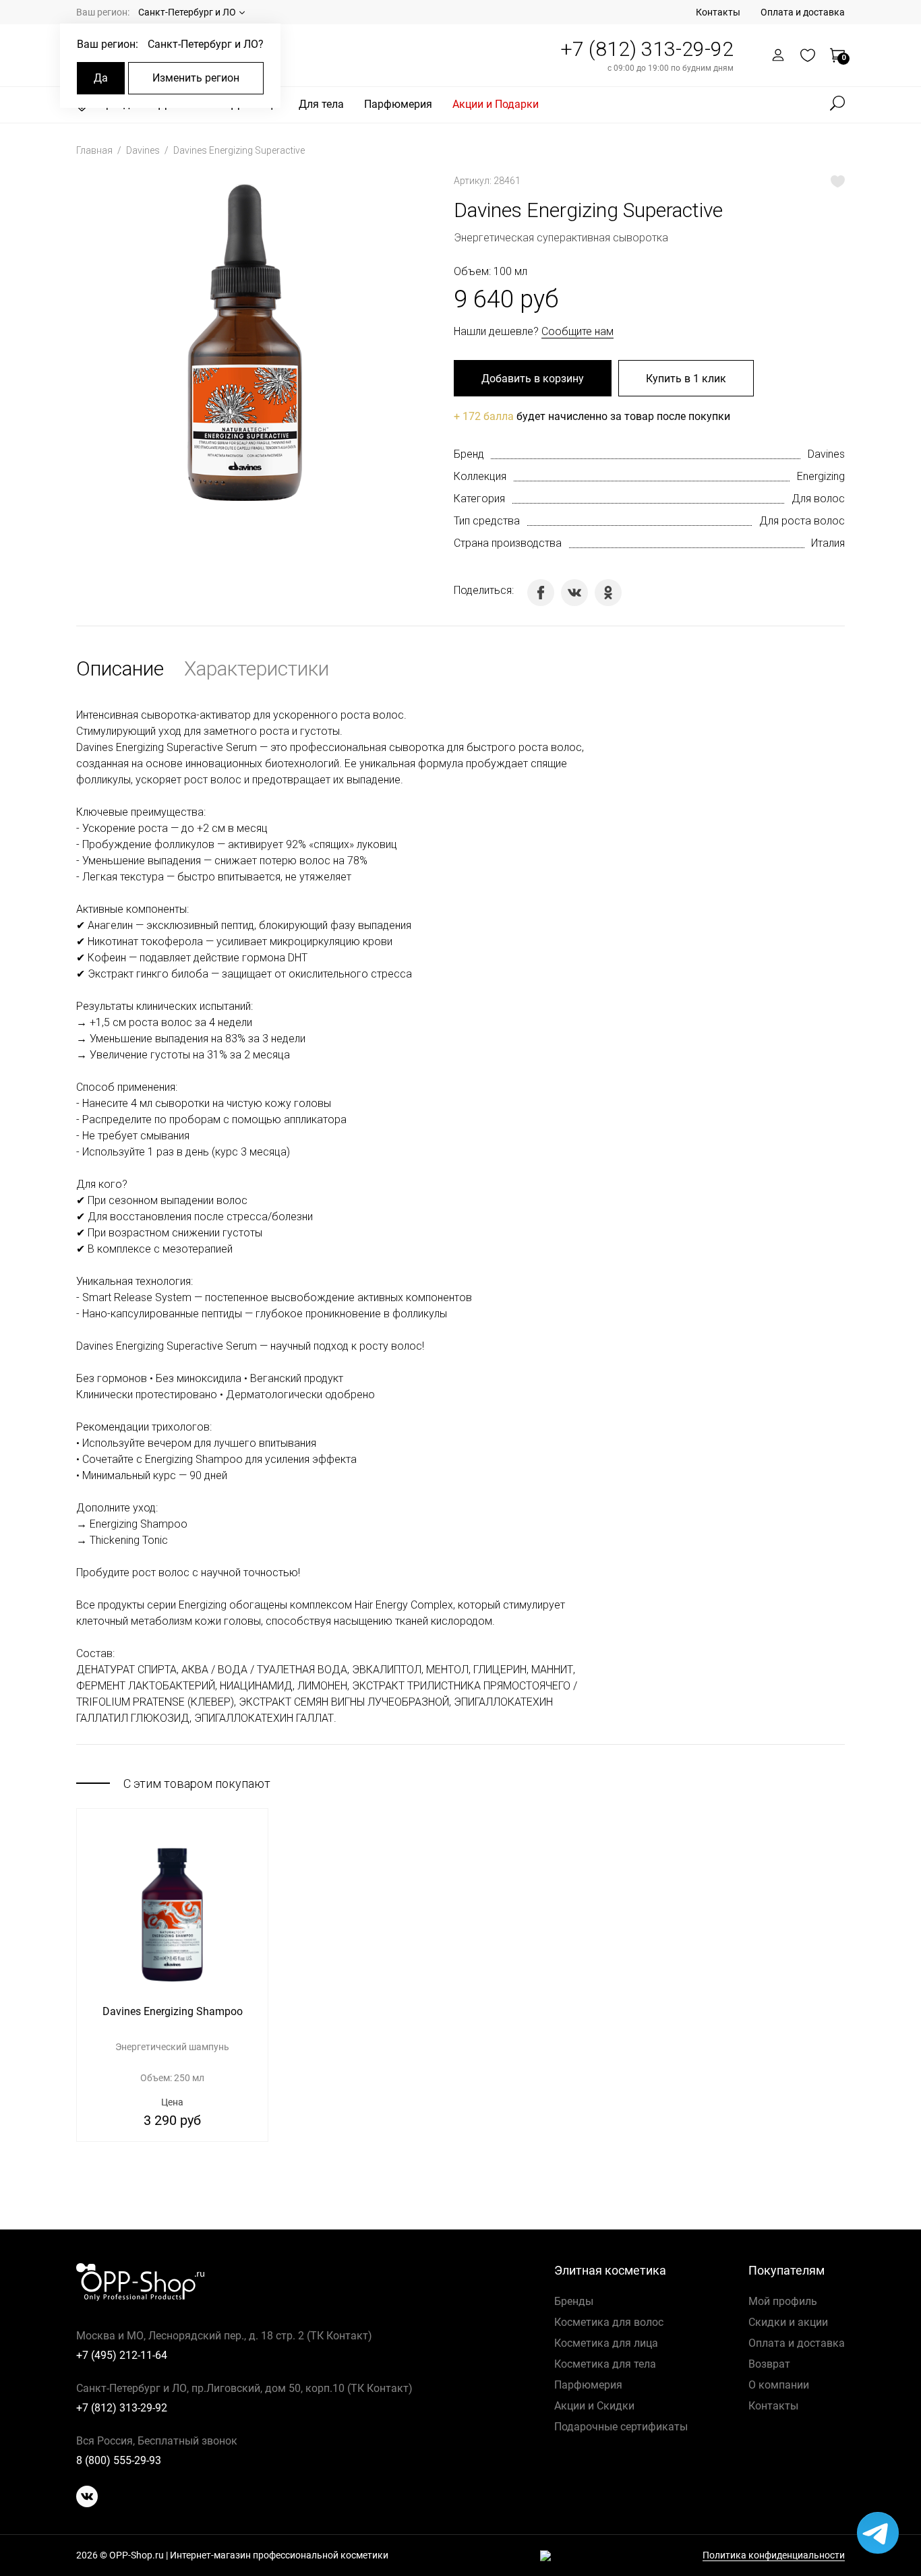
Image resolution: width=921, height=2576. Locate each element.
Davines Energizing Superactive (239, 150)
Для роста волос (802, 521)
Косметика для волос (609, 2322)
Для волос (818, 499)
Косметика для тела (605, 2364)
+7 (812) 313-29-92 (647, 49)
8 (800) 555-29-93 (119, 2460)
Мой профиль (783, 2301)
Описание (120, 668)
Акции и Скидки (594, 2406)
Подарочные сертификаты (621, 2427)
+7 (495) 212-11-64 (122, 2355)
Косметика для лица (606, 2343)
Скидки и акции (788, 2322)
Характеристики (257, 668)
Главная (95, 150)
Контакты (718, 12)
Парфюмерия (398, 104)
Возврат (769, 2364)
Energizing (821, 476)
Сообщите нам (577, 331)
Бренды (574, 2301)
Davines (144, 150)
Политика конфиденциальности (774, 2555)
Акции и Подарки (496, 104)
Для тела (321, 104)
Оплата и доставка (803, 12)
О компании (779, 2385)
